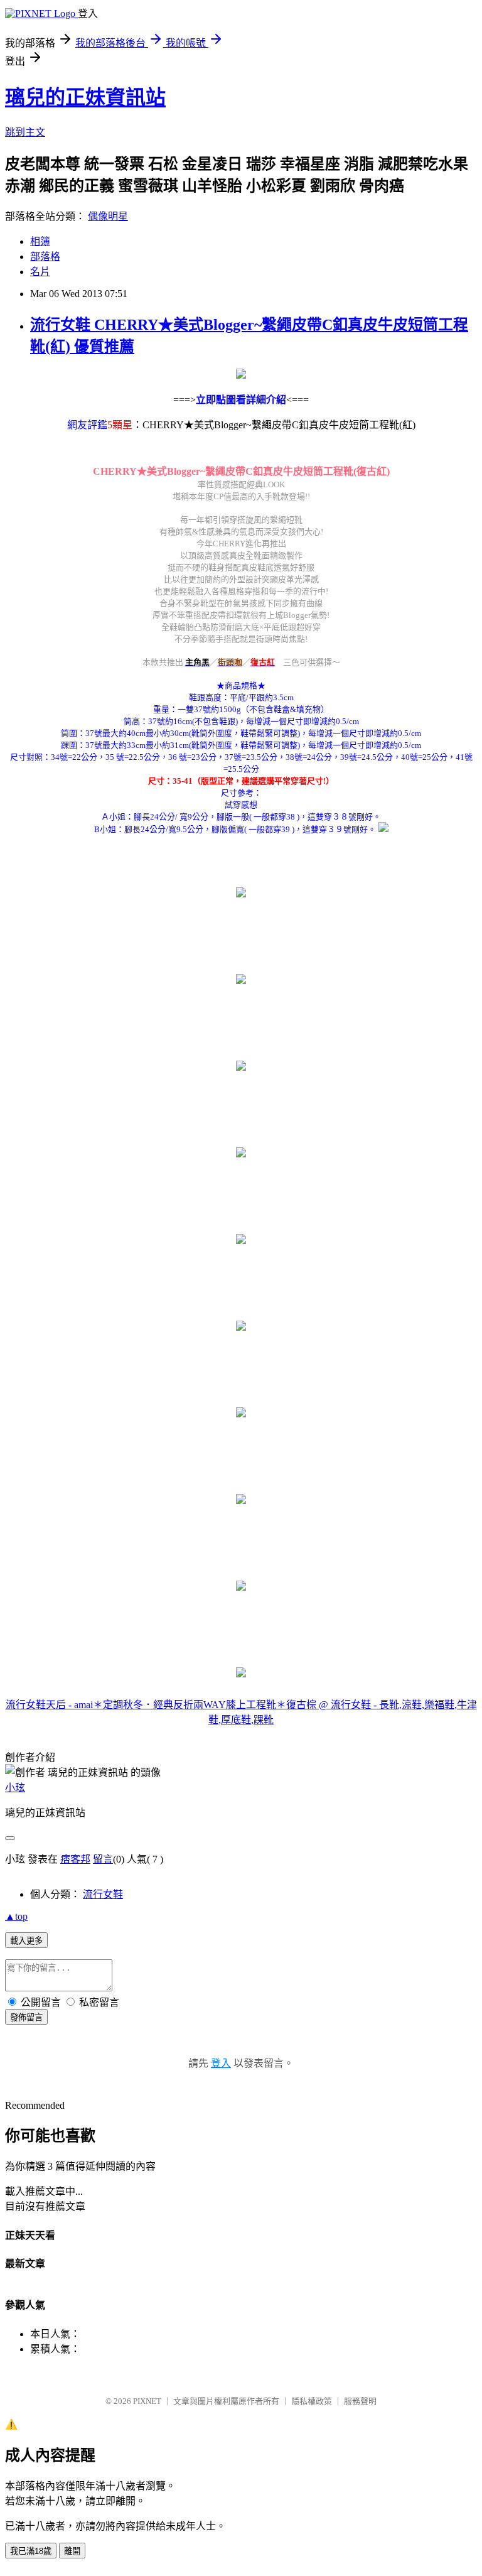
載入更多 (26, 1941)
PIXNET (147, 2401)
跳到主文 (25, 132)
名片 (40, 272)
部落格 (45, 257)
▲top (16, 1916)
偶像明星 (108, 216)
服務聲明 (360, 2401)
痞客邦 (75, 1859)
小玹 (15, 1788)
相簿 (40, 241)
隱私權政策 (312, 2401)
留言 (103, 1859)
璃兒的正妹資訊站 (85, 97)
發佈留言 (26, 2017)
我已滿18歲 (31, 2551)
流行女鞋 (103, 1894)
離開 (72, 2551)
